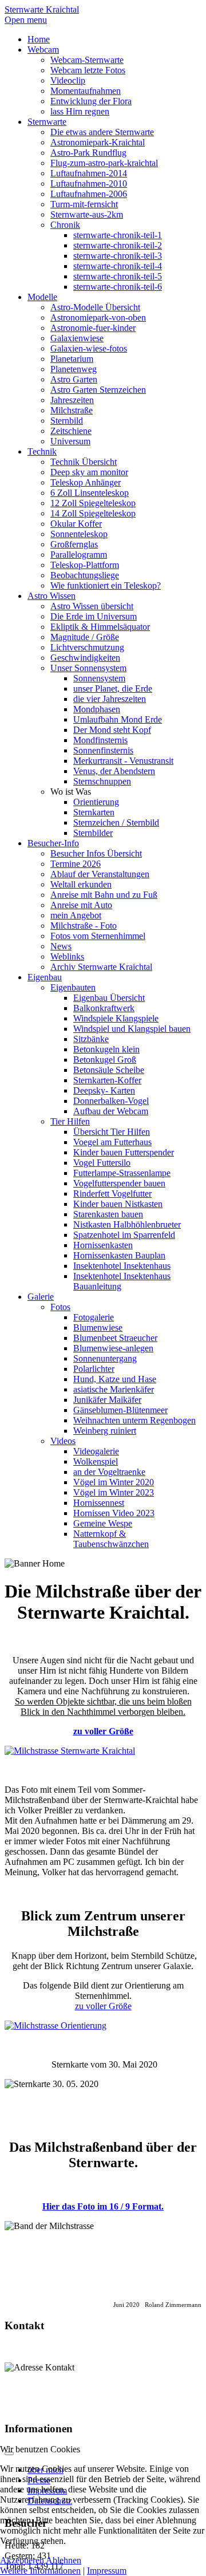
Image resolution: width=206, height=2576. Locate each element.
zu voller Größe (103, 1731)
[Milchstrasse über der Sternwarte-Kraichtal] (103, 1751)
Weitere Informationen (40, 2571)
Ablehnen (64, 2560)
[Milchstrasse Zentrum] (103, 2026)
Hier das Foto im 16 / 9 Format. (103, 2206)
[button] (71, 792)
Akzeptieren (22, 2560)
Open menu (26, 20)
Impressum (107, 2571)
